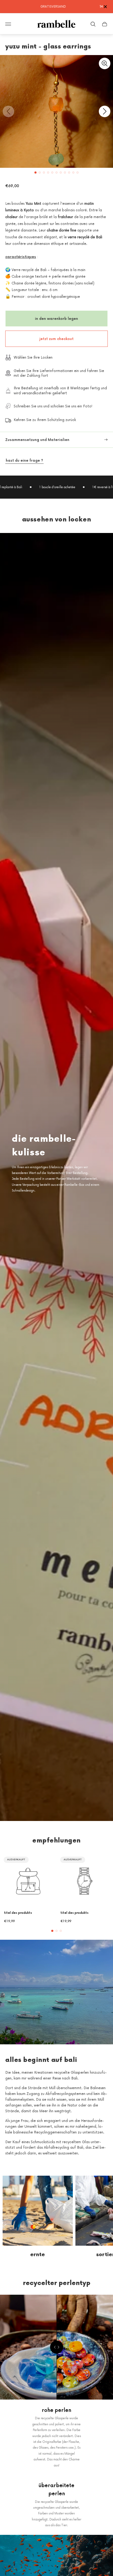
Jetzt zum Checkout (56, 339)
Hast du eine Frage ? (24, 460)
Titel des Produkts (18, 1913)
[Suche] (93, 24)
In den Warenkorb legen (56, 318)
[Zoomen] (105, 63)
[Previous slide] (8, 111)
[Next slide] (105, 111)
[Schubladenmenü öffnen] (8, 24)
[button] (35, 173)
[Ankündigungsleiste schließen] (105, 7)
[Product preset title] (28, 1881)
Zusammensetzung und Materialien (37, 440)
